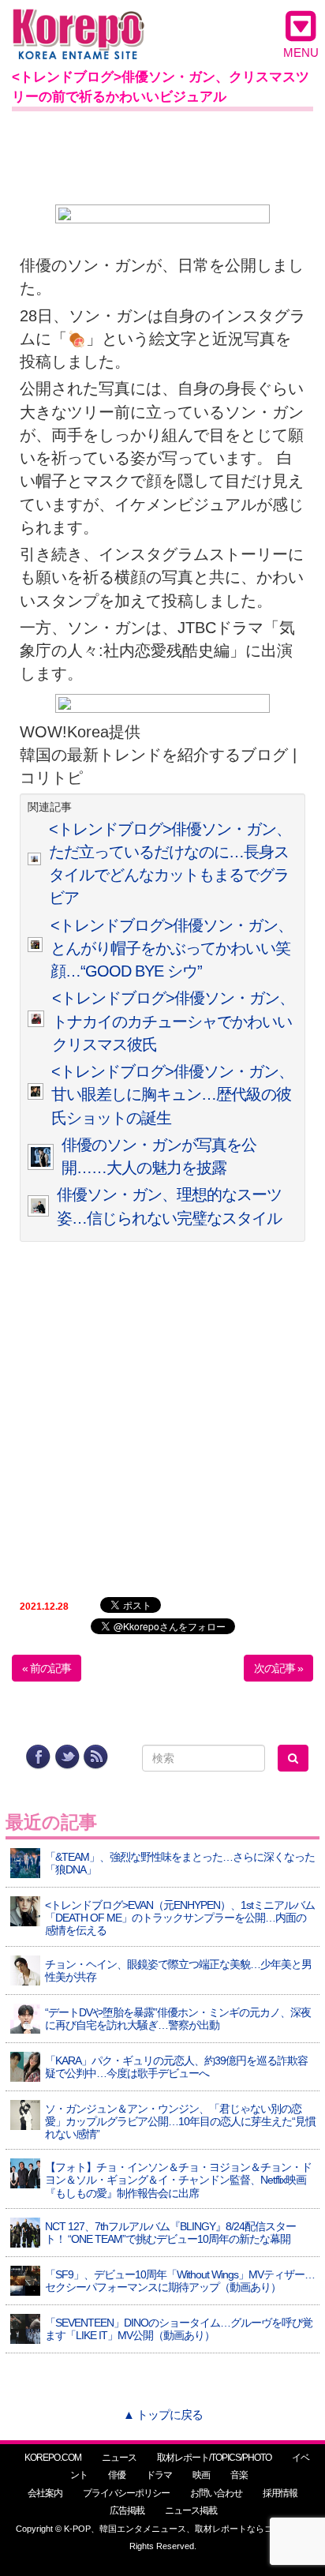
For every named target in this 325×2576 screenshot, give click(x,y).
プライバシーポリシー (126, 2493)
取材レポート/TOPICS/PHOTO (214, 2458)
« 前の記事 (47, 1668)
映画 (201, 2475)
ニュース (119, 2458)
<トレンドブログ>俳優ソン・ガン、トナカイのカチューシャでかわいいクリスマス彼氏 (173, 1021)
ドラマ (159, 2475)
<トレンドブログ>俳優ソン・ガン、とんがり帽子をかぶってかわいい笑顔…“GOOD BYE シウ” (172, 949)
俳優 (117, 2475)
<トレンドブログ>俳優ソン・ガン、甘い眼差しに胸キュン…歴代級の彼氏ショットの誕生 (172, 1095)
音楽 (239, 2475)
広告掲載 (127, 2510)
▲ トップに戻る (163, 2415)
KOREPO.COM (53, 2458)
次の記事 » (278, 1668)
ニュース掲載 (191, 2510)
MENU (301, 52)
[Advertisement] (162, 155)
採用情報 (280, 2493)
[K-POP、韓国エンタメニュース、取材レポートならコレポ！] (78, 23)
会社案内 (45, 2493)
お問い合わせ (216, 2493)
